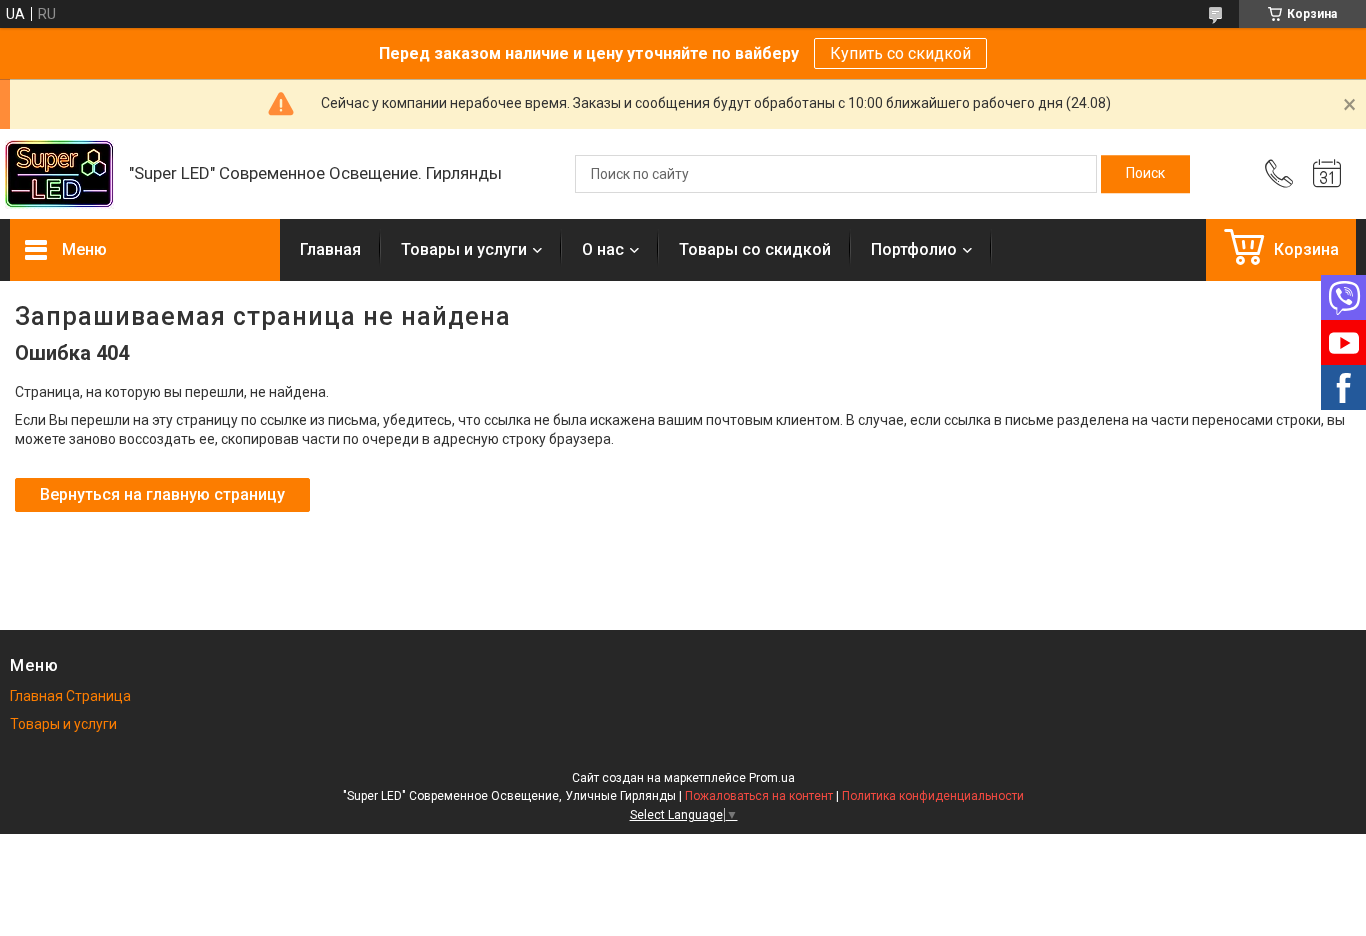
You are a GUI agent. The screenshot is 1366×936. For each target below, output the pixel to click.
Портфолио (914, 249)
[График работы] (1327, 174)
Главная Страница (70, 696)
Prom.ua (772, 778)
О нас (603, 249)
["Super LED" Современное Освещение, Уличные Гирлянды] (59, 174)
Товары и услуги (464, 249)
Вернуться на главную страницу (162, 494)
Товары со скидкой (755, 249)
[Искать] (1145, 174)
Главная (330, 249)
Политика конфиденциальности (933, 796)
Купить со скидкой (900, 53)
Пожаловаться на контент (759, 796)
